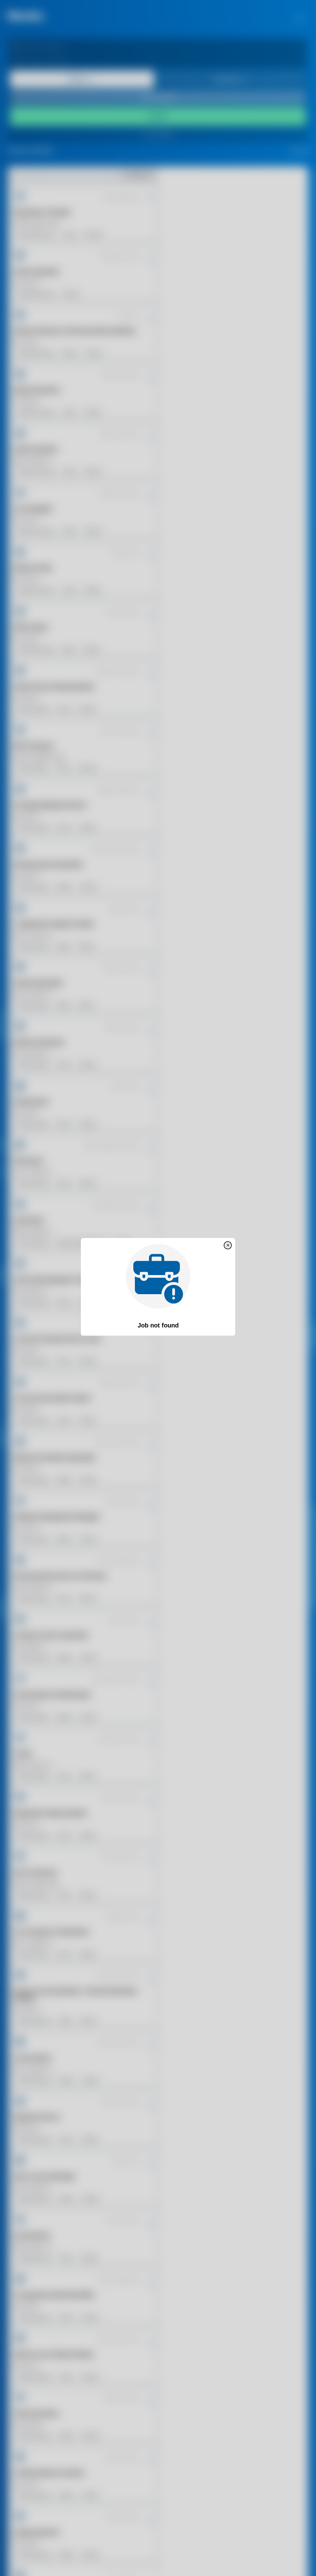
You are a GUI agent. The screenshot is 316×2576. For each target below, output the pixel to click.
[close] (228, 1245)
